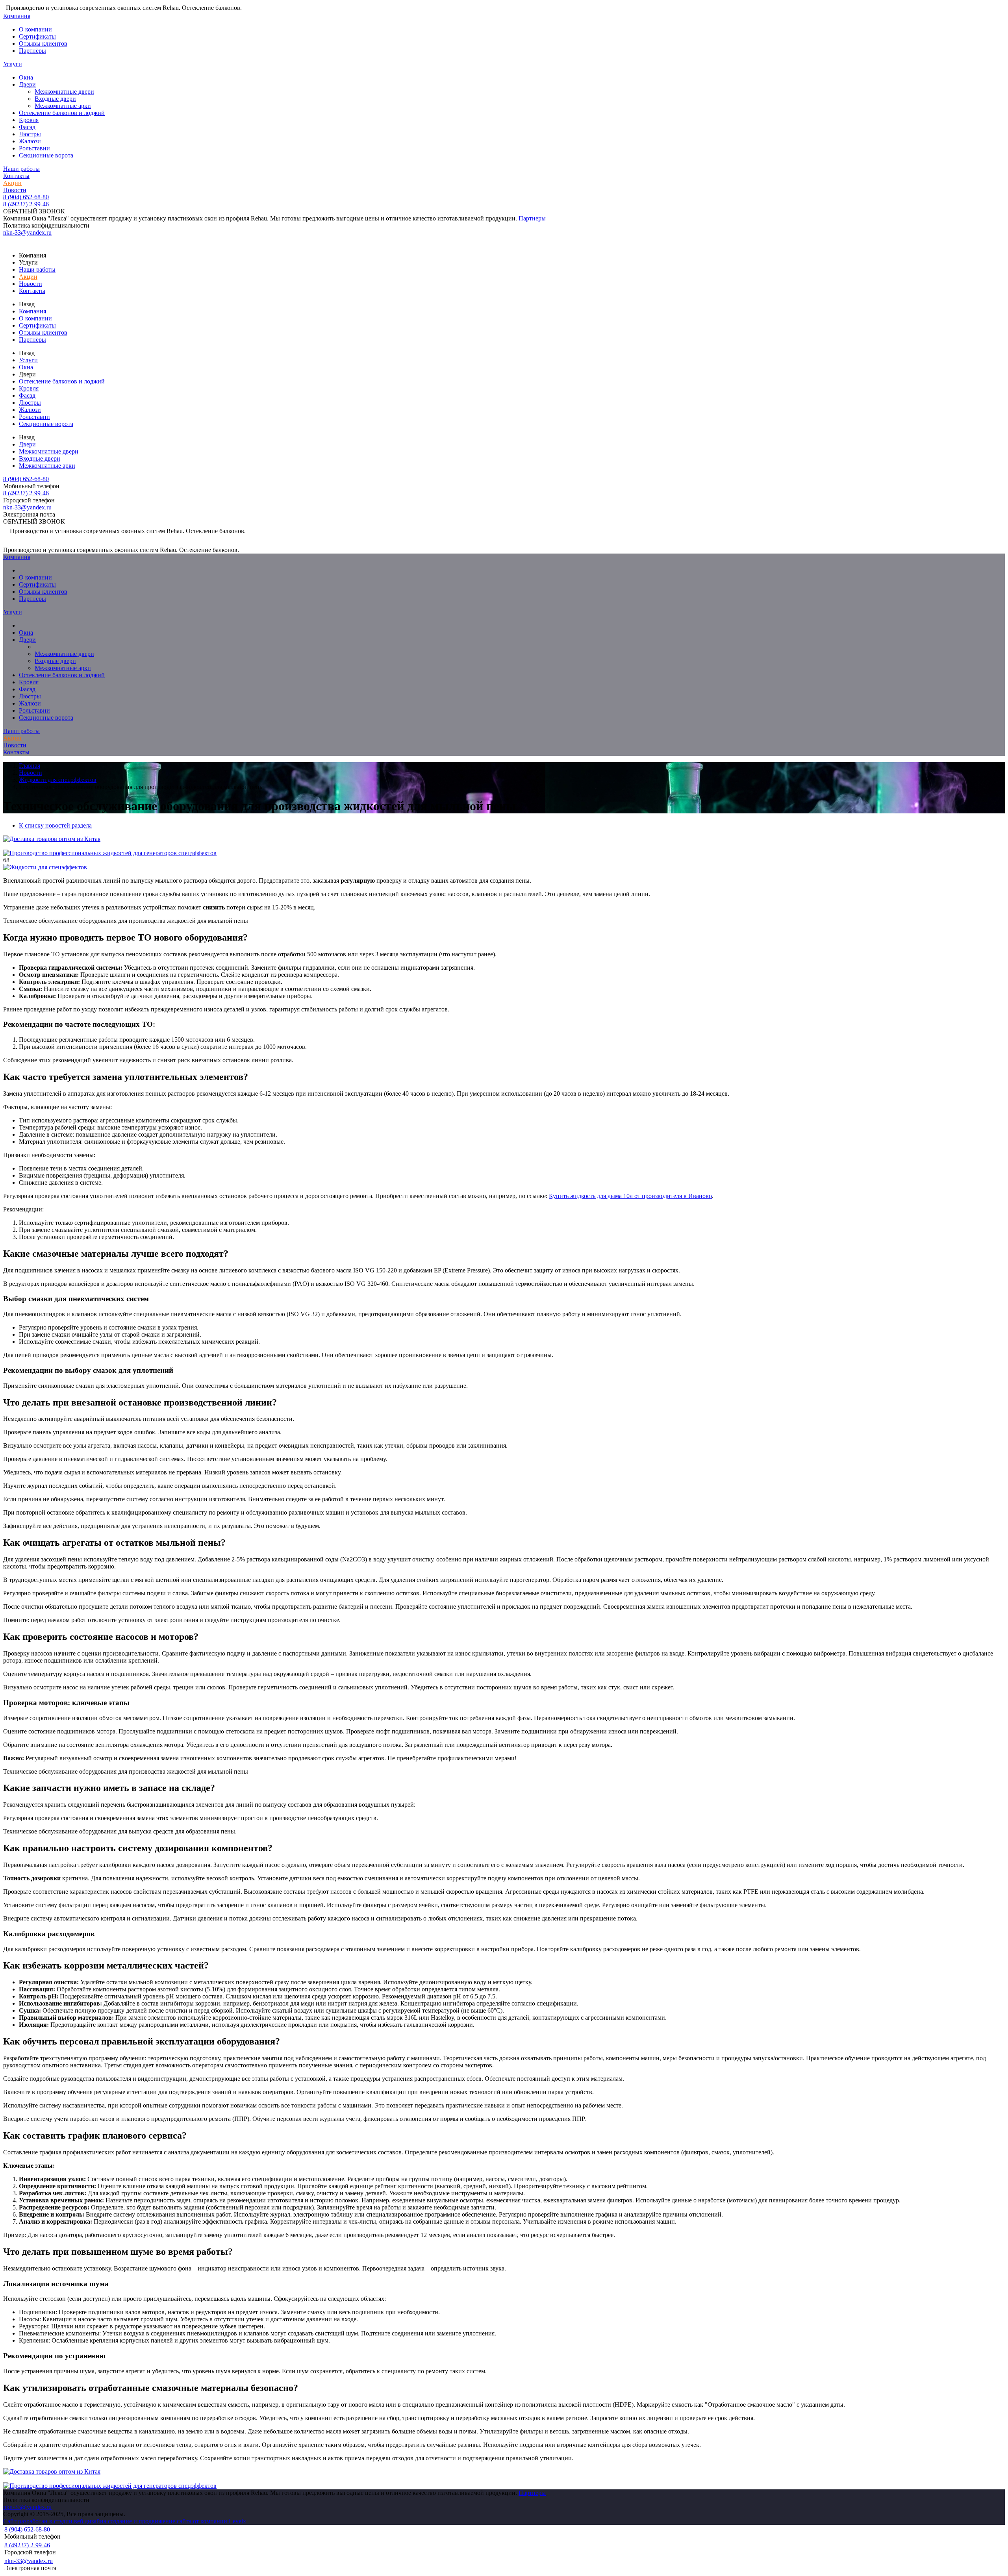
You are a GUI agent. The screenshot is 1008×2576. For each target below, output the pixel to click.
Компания (17, 16)
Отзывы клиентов (43, 44)
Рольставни (34, 148)
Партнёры (32, 51)
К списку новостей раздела (55, 825)
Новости (15, 190)
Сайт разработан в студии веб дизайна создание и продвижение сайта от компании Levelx (125, 2521)
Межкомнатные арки (63, 106)
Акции (12, 183)
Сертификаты (37, 36)
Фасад (27, 127)
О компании (35, 29)
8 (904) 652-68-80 (26, 197)
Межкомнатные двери (64, 92)
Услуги (13, 64)
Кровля (29, 120)
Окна (26, 77)
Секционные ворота (46, 155)
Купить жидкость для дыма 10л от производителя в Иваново (630, 1196)
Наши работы (21, 169)
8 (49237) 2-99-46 (26, 204)
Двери (27, 84)
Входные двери (55, 99)
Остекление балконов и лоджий (62, 113)
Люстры (30, 134)
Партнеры (532, 218)
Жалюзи (30, 141)
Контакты (16, 176)
